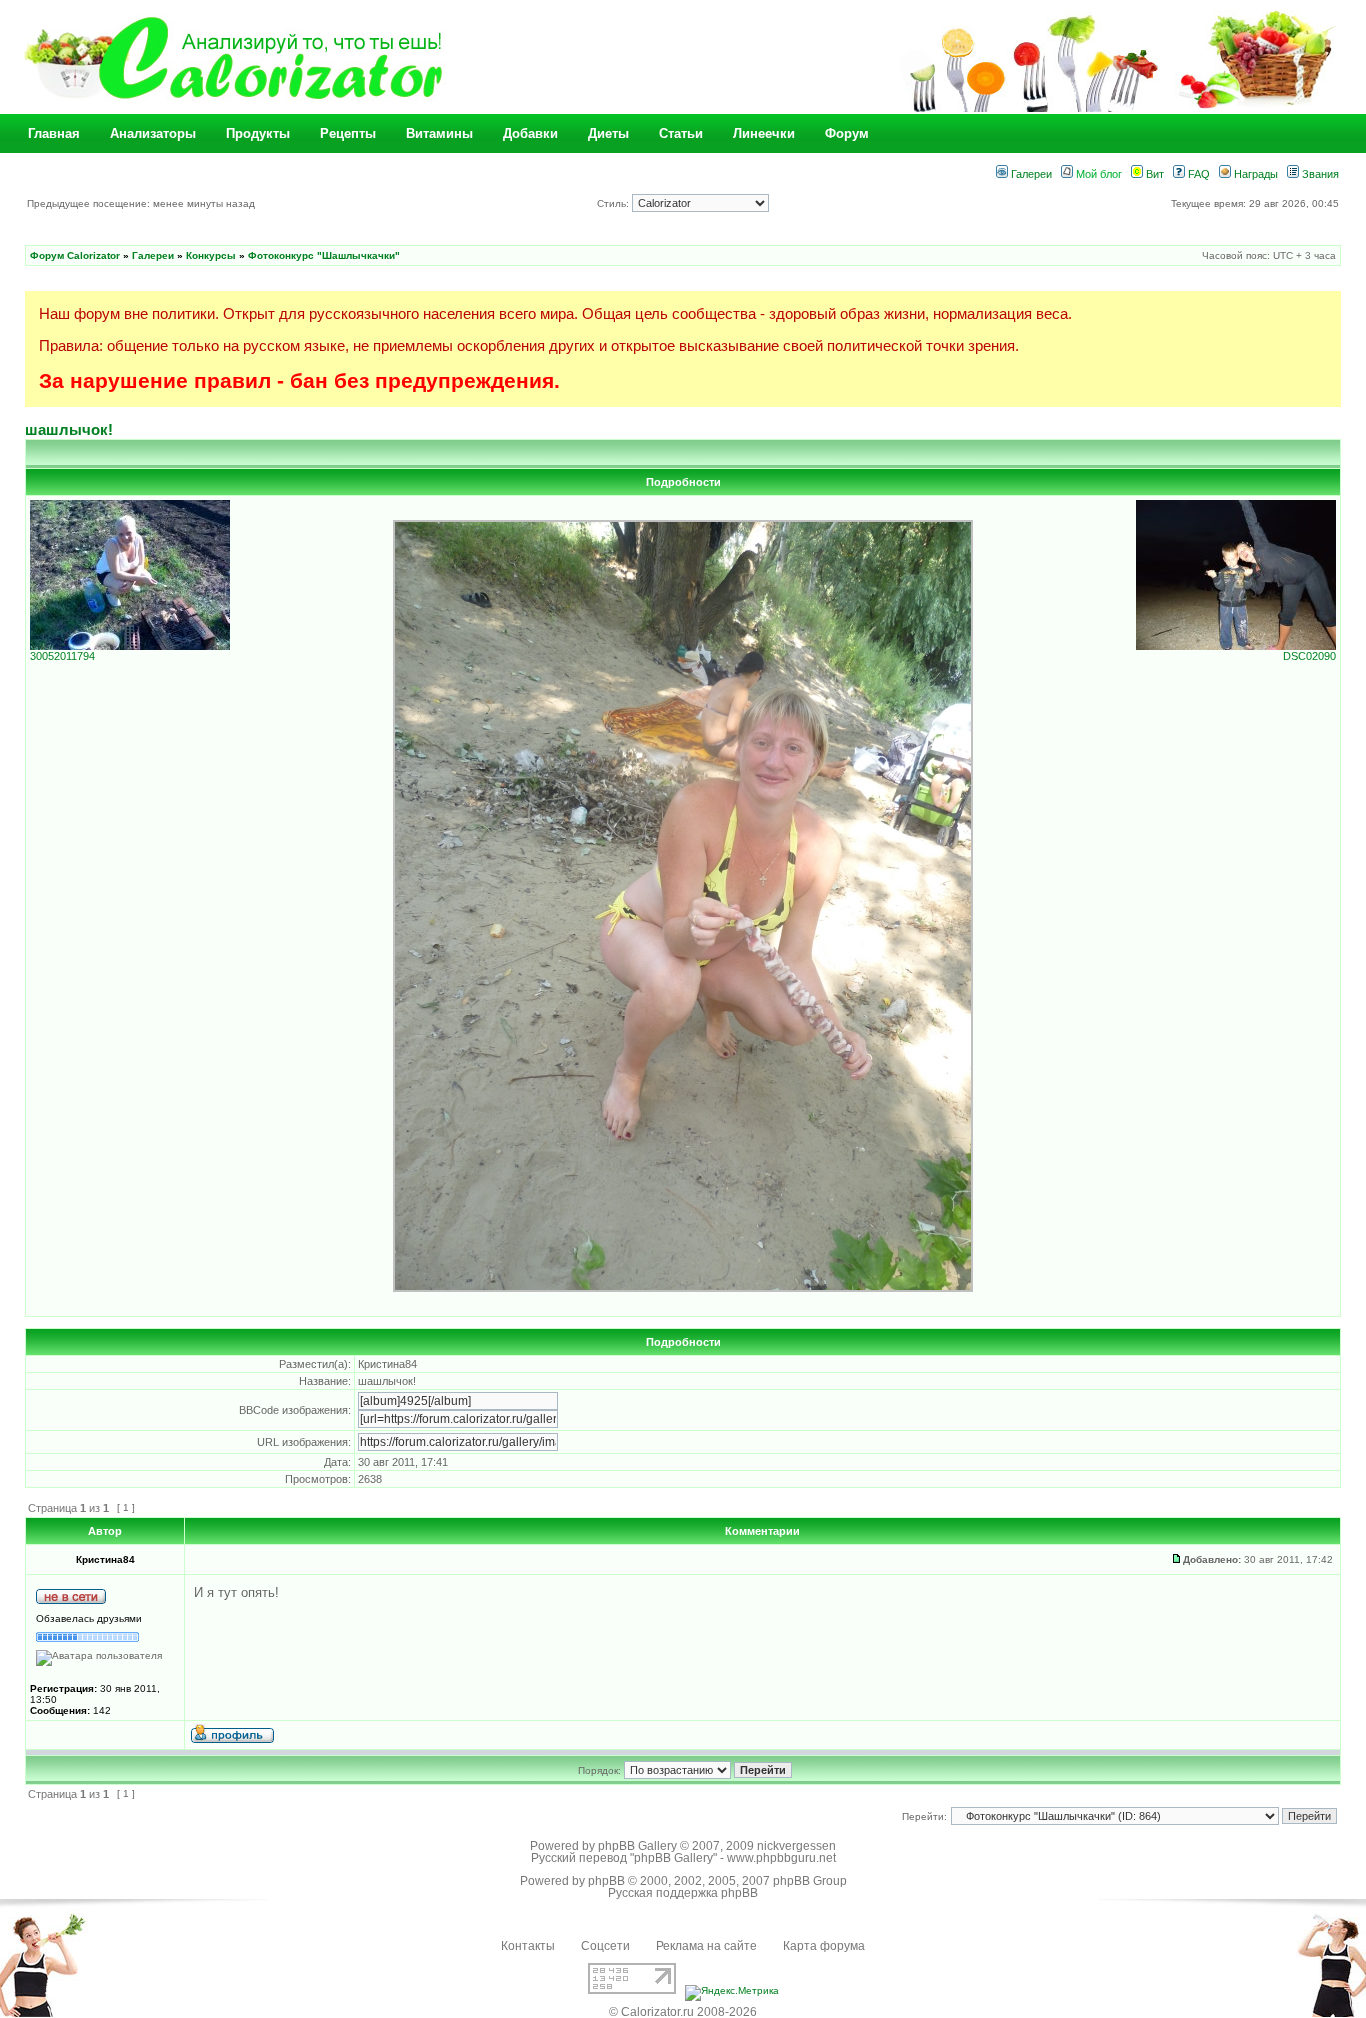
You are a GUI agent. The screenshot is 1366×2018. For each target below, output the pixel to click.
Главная (54, 133)
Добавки (530, 133)
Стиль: (614, 203)
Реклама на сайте (706, 1946)
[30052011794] (130, 646)
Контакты (528, 1946)
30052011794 (62, 656)
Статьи (681, 133)
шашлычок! (69, 429)
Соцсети (605, 1946)
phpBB (606, 1881)
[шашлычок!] (683, 1288)
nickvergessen (796, 1846)
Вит (1153, 174)
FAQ (1197, 174)
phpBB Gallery (637, 1846)
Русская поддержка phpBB (683, 1893)
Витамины (439, 133)
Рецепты (348, 133)
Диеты (608, 133)
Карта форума (824, 1946)
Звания (1319, 174)
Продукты (258, 133)
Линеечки (764, 133)
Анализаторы (153, 133)
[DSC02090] (1236, 646)
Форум (847, 133)
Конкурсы (211, 255)
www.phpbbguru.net (781, 1858)
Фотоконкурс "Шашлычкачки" (324, 255)
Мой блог (1097, 174)
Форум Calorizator (75, 255)
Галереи (1030, 174)
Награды (1254, 174)
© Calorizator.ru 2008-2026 (683, 2012)
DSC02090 (1309, 656)
